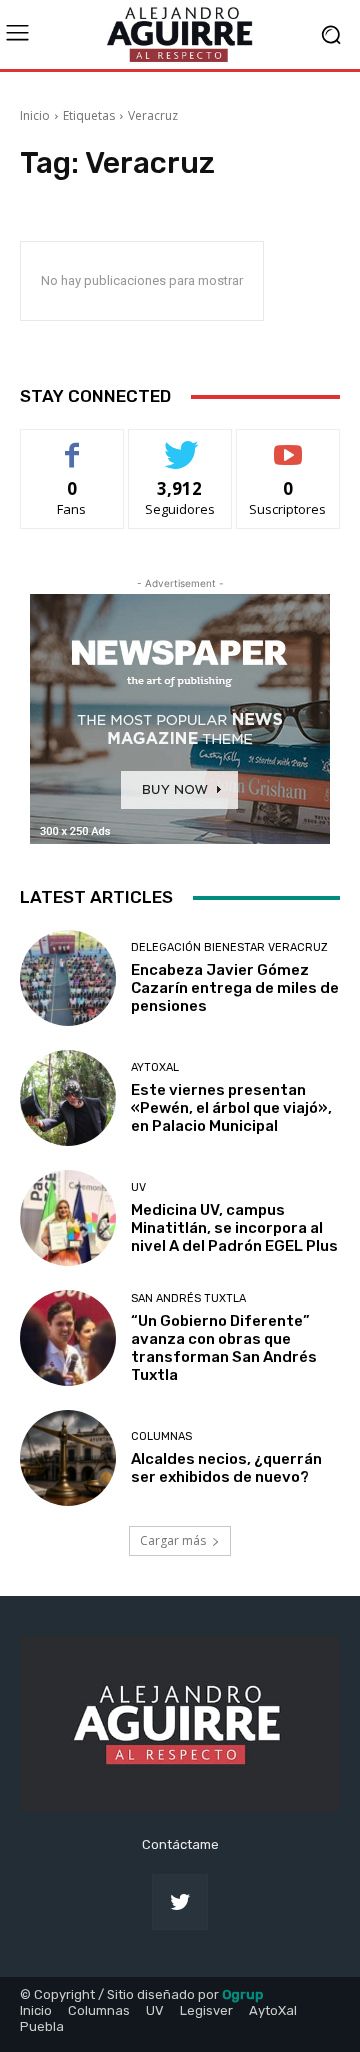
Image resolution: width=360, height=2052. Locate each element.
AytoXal (155, 1067)
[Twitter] (180, 1902)
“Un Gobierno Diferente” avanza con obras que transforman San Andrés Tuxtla (224, 1348)
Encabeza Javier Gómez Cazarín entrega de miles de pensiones (235, 988)
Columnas (161, 1436)
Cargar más (173, 1540)
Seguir (180, 444)
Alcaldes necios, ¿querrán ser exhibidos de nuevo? (226, 1468)
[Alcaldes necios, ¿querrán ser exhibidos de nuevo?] (68, 1458)
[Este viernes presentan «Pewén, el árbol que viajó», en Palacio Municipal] (68, 1098)
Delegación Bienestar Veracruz (229, 947)
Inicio (35, 115)
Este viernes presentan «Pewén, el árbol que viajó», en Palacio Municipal (231, 1108)
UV (138, 1187)
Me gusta (72, 444)
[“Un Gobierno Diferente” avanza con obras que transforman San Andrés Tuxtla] (68, 1338)
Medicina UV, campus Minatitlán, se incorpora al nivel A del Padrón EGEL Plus (234, 1228)
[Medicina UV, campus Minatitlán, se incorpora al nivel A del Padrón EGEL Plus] (68, 1218)
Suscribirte (288, 444)
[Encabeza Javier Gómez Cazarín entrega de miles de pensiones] (68, 978)
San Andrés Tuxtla (188, 1298)
